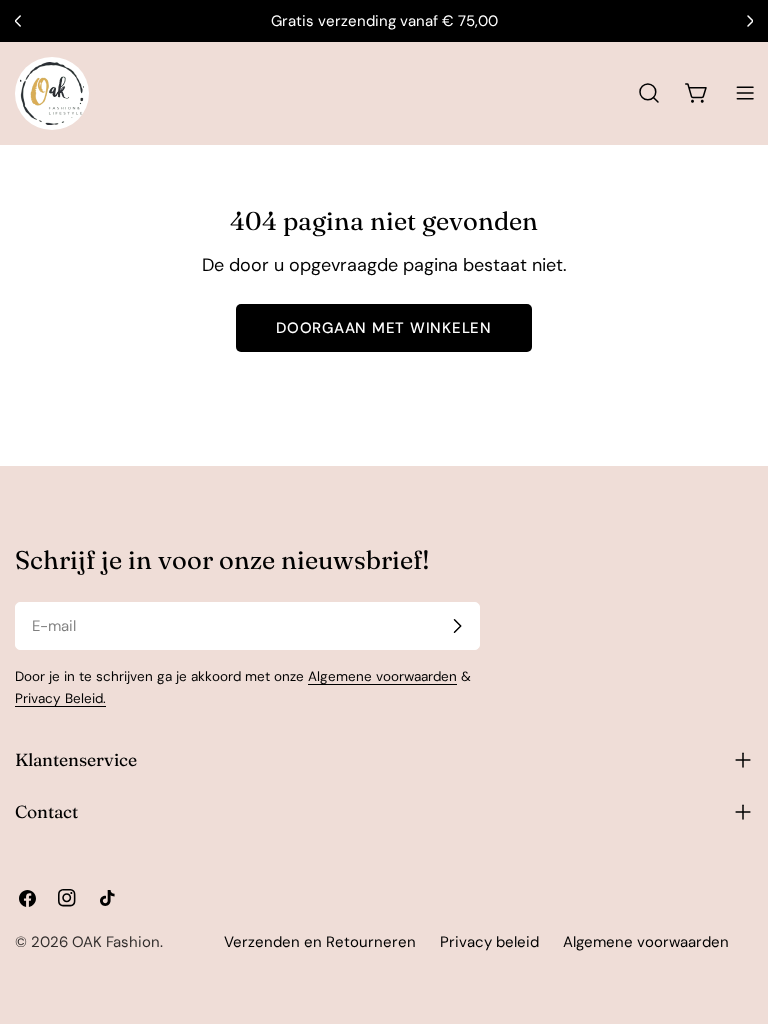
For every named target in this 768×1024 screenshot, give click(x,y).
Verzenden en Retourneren (320, 942)
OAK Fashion (116, 942)
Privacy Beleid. (60, 698)
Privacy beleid (489, 942)
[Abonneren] (457, 626)
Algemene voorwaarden (382, 676)
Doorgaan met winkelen (384, 328)
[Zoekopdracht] (649, 93)
